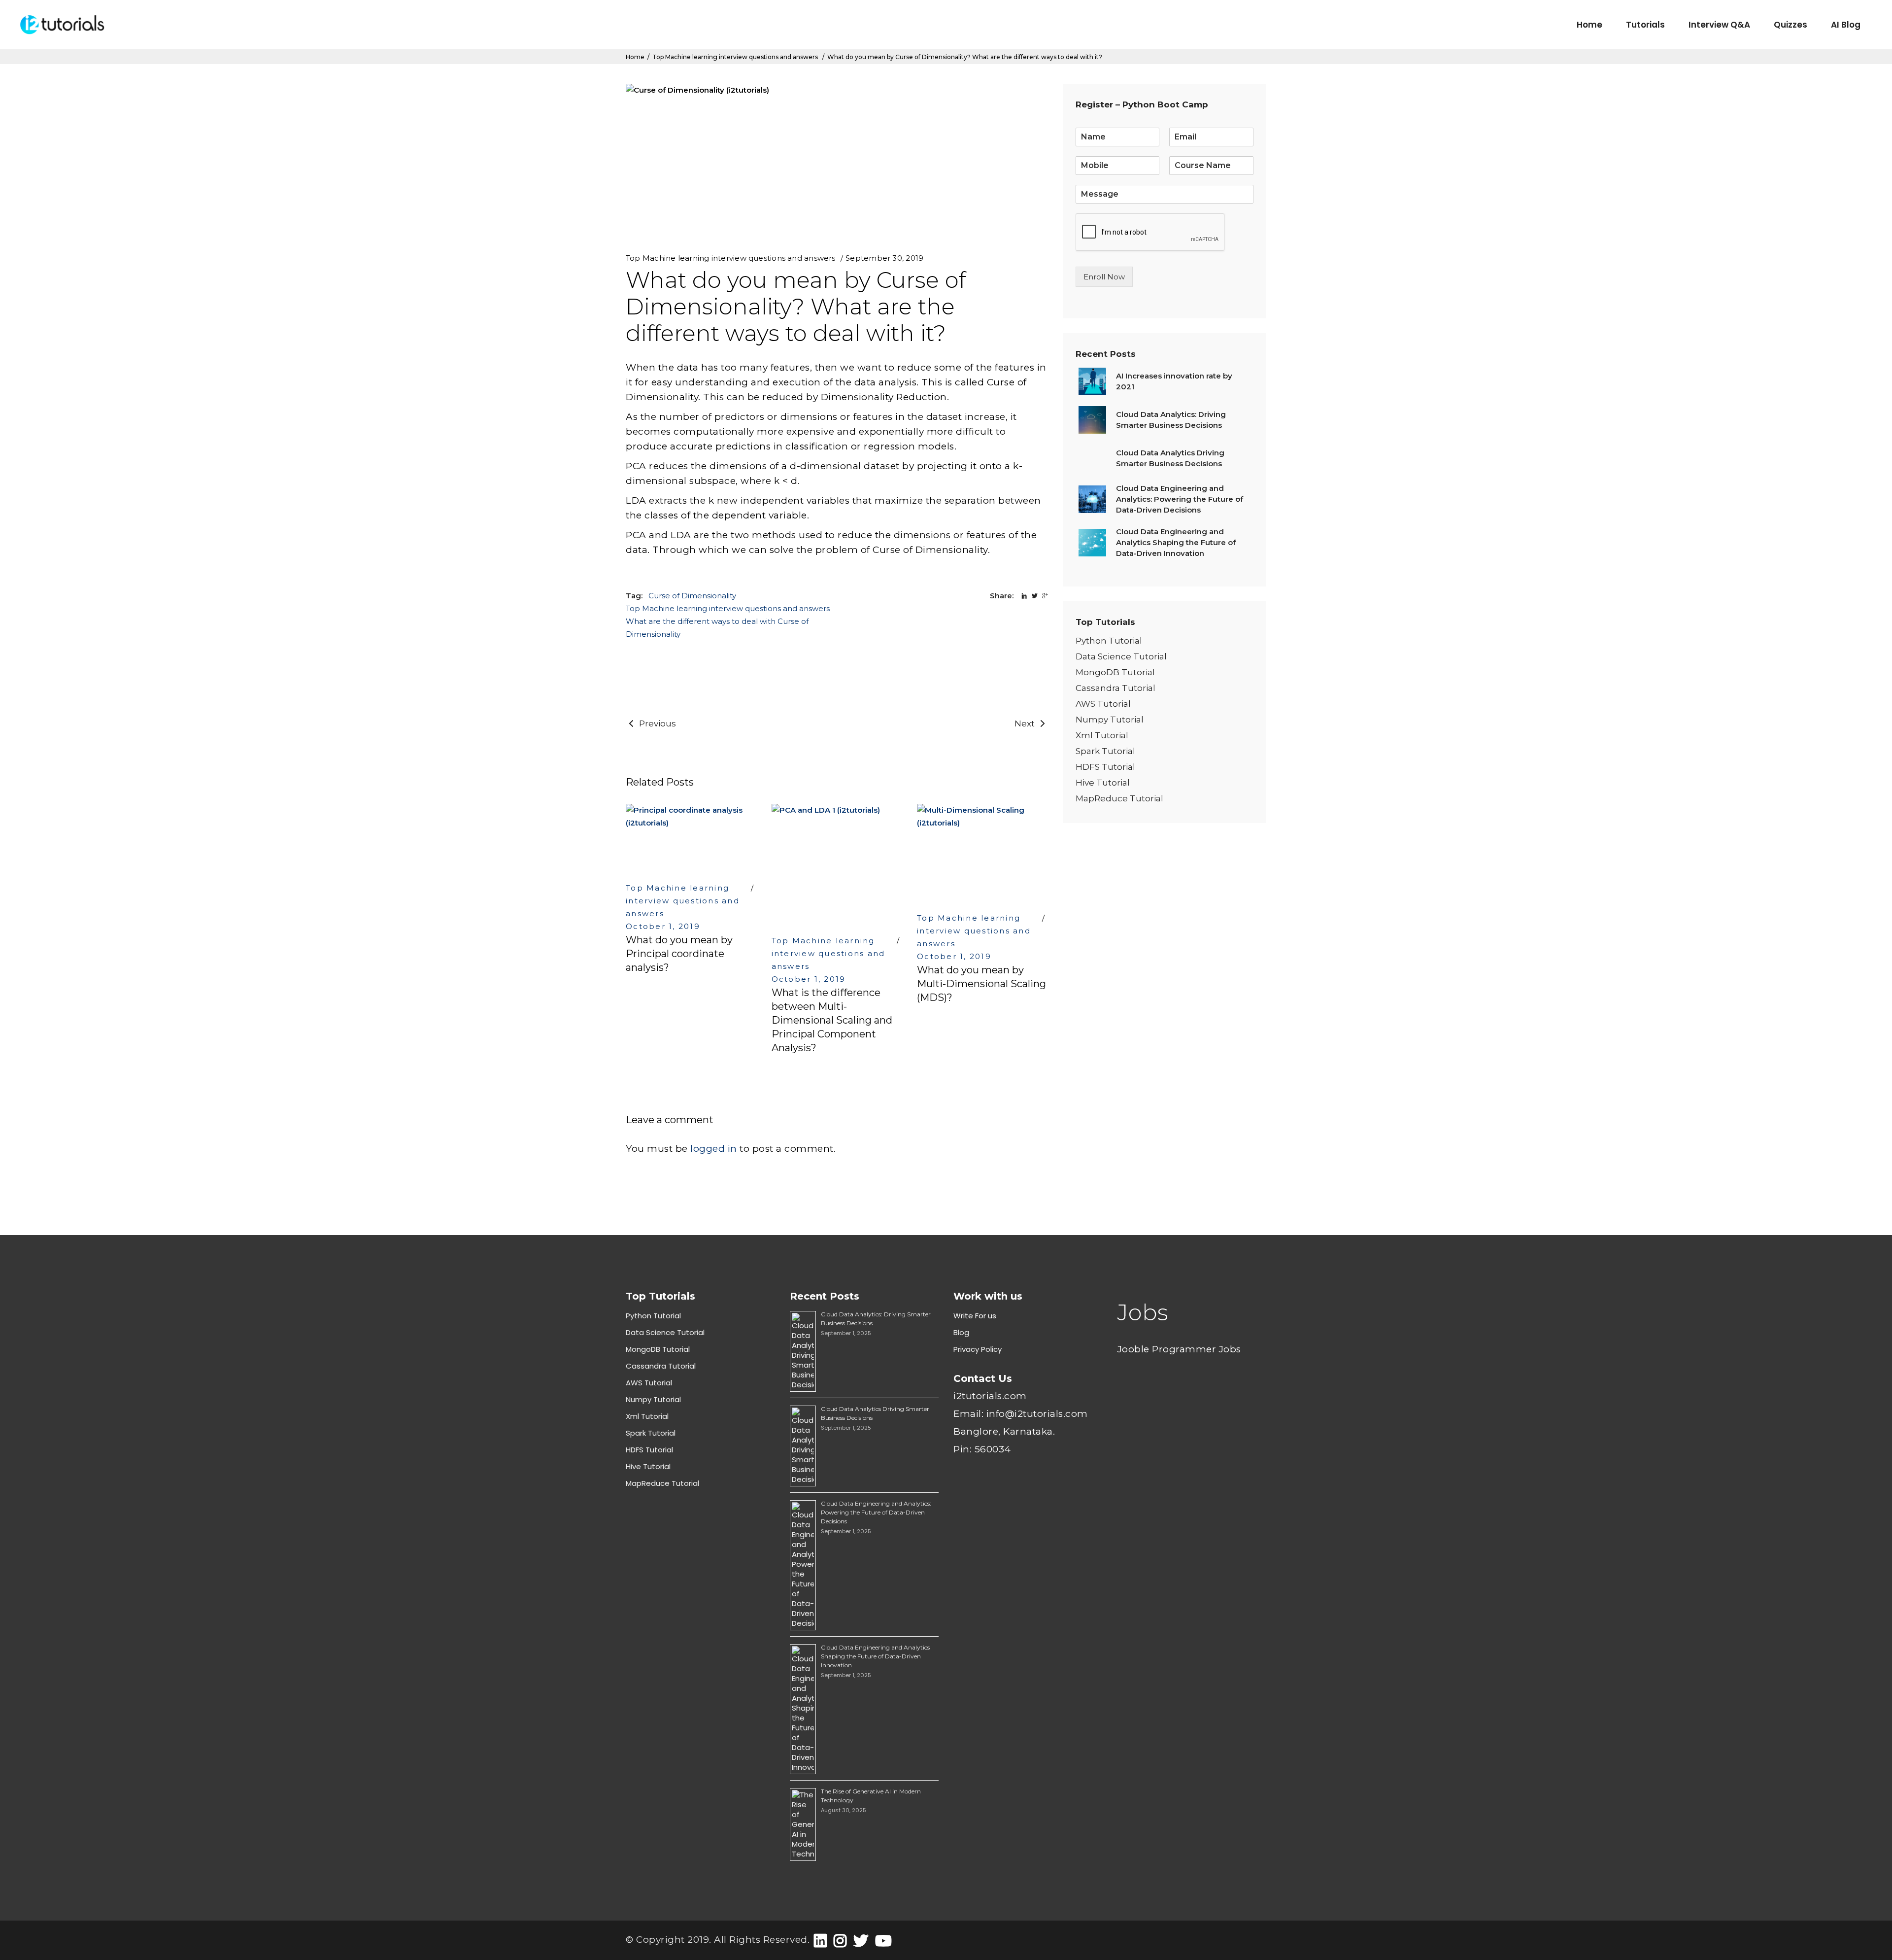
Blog (961, 1332)
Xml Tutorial (1102, 735)
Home (635, 57)
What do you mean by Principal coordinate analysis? (679, 954)
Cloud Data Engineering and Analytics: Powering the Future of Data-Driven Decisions (876, 1512)
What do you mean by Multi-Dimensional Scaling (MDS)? (981, 984)
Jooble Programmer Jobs (1179, 1349)
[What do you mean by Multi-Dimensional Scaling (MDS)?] (982, 853)
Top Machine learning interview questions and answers (735, 57)
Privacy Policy (978, 1349)
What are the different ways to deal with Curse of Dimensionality (717, 628)
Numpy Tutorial (1110, 720)
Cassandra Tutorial (1115, 688)
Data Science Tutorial (1121, 656)
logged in (714, 1149)
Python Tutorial (1109, 641)
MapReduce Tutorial (1119, 798)
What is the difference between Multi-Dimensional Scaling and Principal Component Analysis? (832, 1020)
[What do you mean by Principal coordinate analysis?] (691, 838)
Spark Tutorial (1105, 751)
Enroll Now (1104, 277)
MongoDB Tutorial (1115, 672)
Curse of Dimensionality (692, 596)
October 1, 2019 (663, 926)
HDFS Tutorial (1105, 767)
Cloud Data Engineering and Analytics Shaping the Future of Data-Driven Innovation (875, 1656)
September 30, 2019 (884, 258)
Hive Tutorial (1103, 783)
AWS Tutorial (1103, 704)
